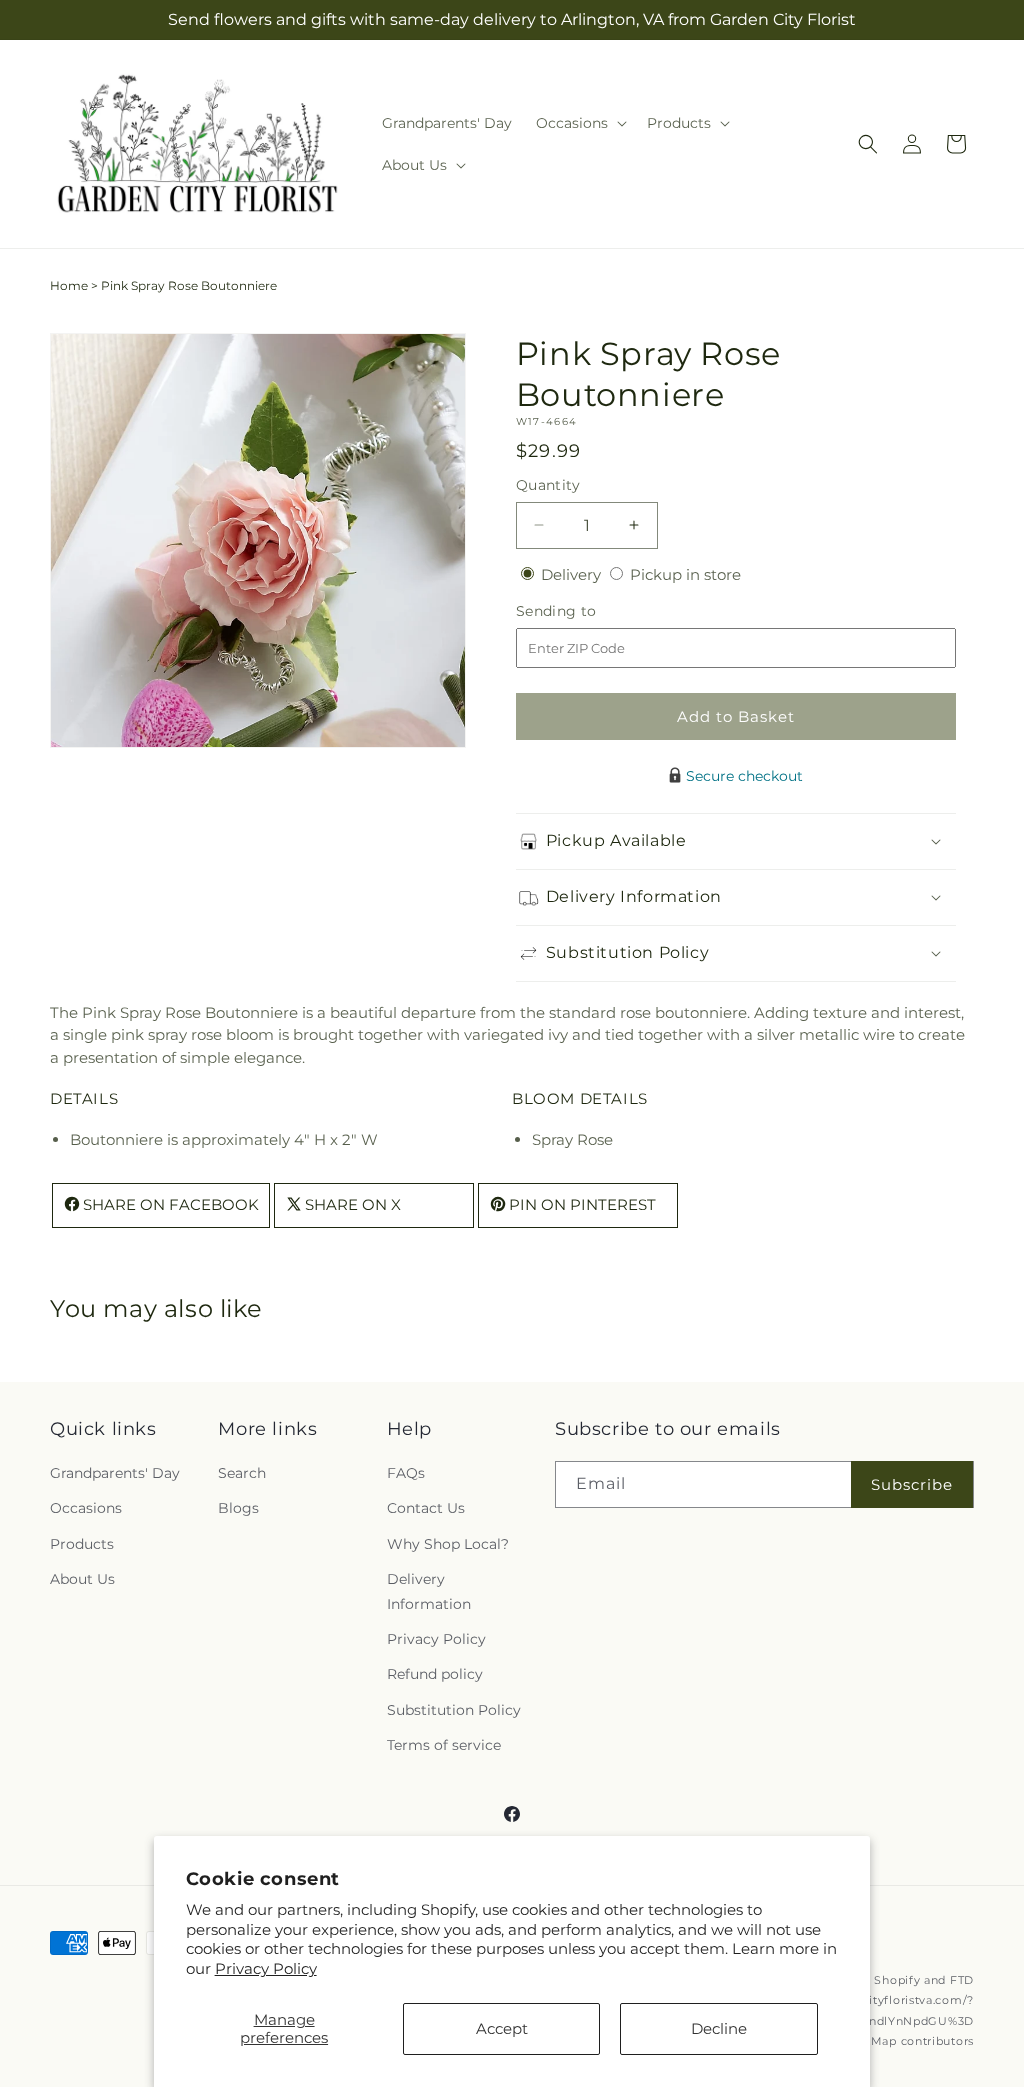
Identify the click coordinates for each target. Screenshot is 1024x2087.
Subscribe (912, 1484)
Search (242, 1473)
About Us (82, 1579)
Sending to (586, 611)
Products (82, 1544)
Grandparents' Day (115, 1473)
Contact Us (426, 1508)
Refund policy (435, 1674)
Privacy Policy (266, 1968)
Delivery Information (429, 1591)
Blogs (238, 1508)
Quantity (548, 485)
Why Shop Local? (448, 1544)
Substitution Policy (454, 1710)
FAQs (406, 1473)
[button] (579, 123)
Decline (719, 2028)
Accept (502, 2028)
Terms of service (444, 1745)
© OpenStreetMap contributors (880, 2041)
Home (69, 285)
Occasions (86, 1508)
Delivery (573, 574)
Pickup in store (685, 574)
